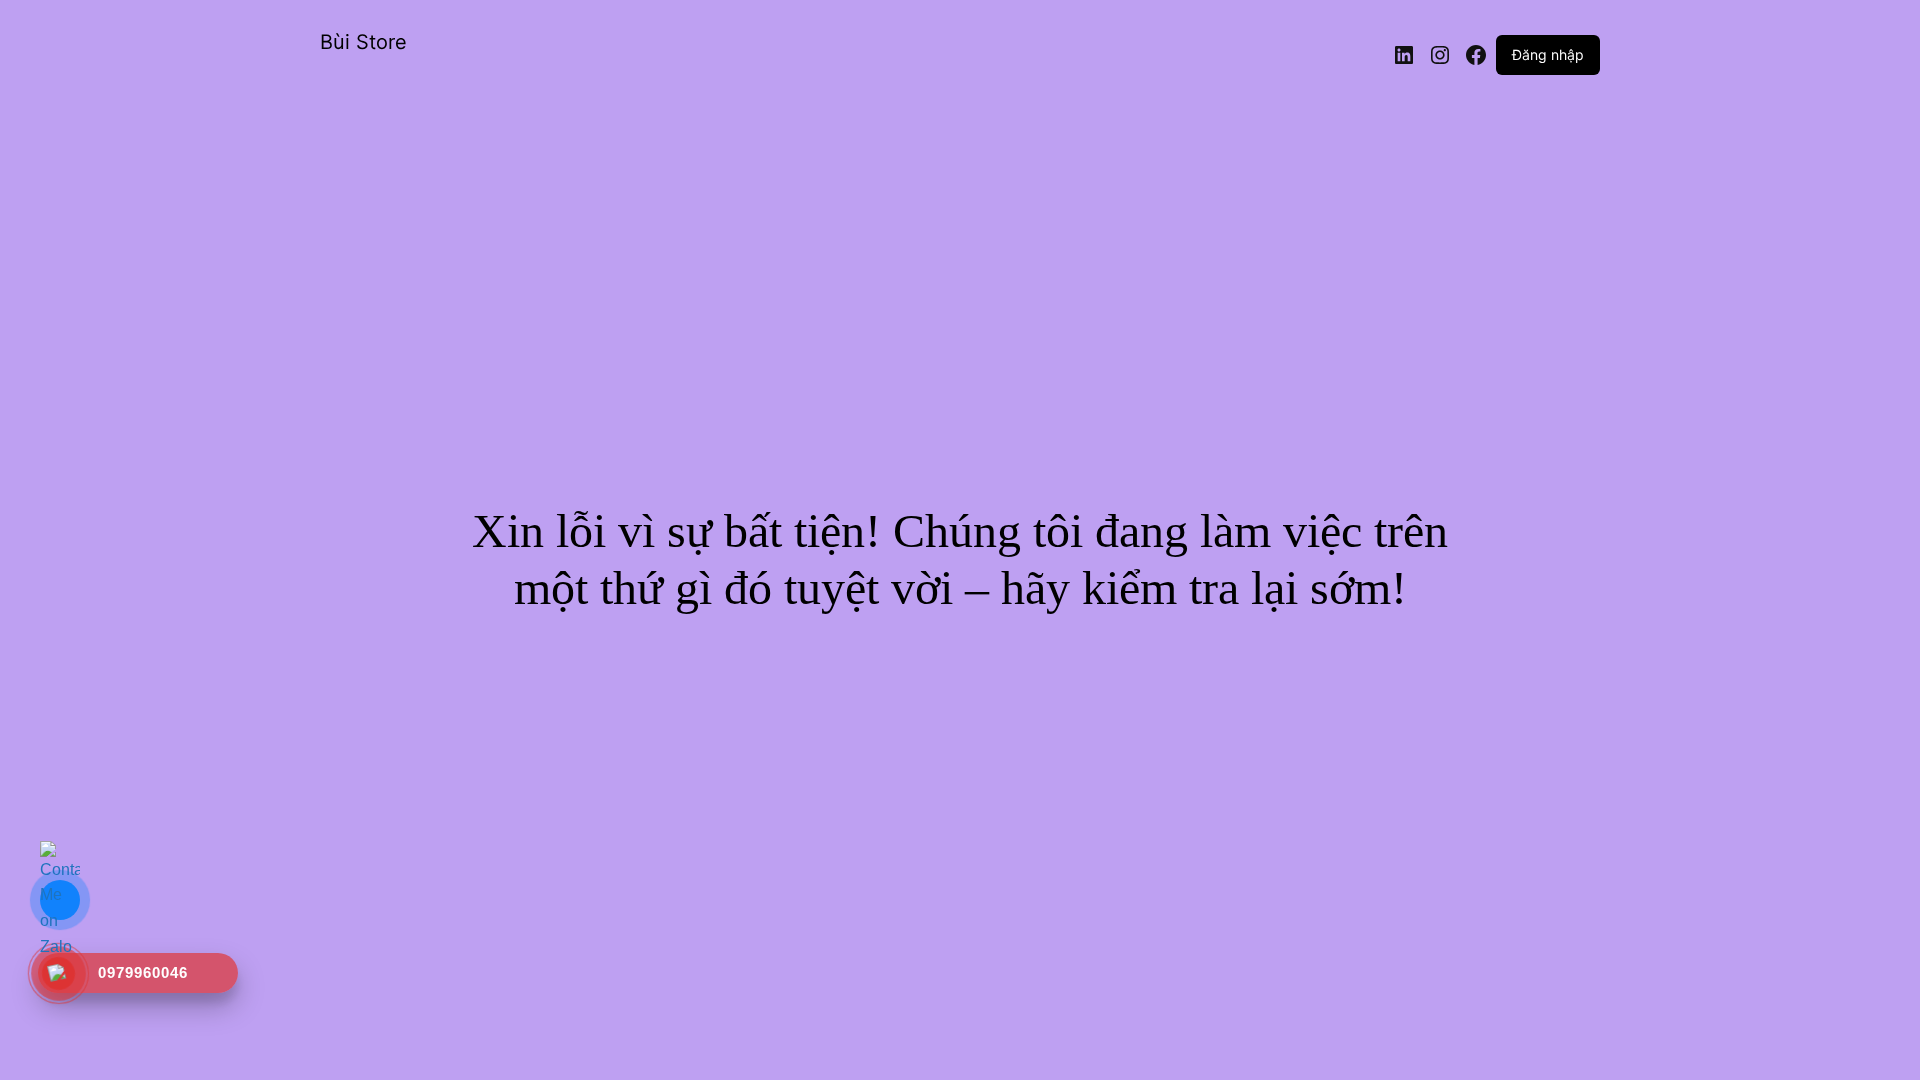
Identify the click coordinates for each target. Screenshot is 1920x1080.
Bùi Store (363, 42)
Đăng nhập (1548, 54)
